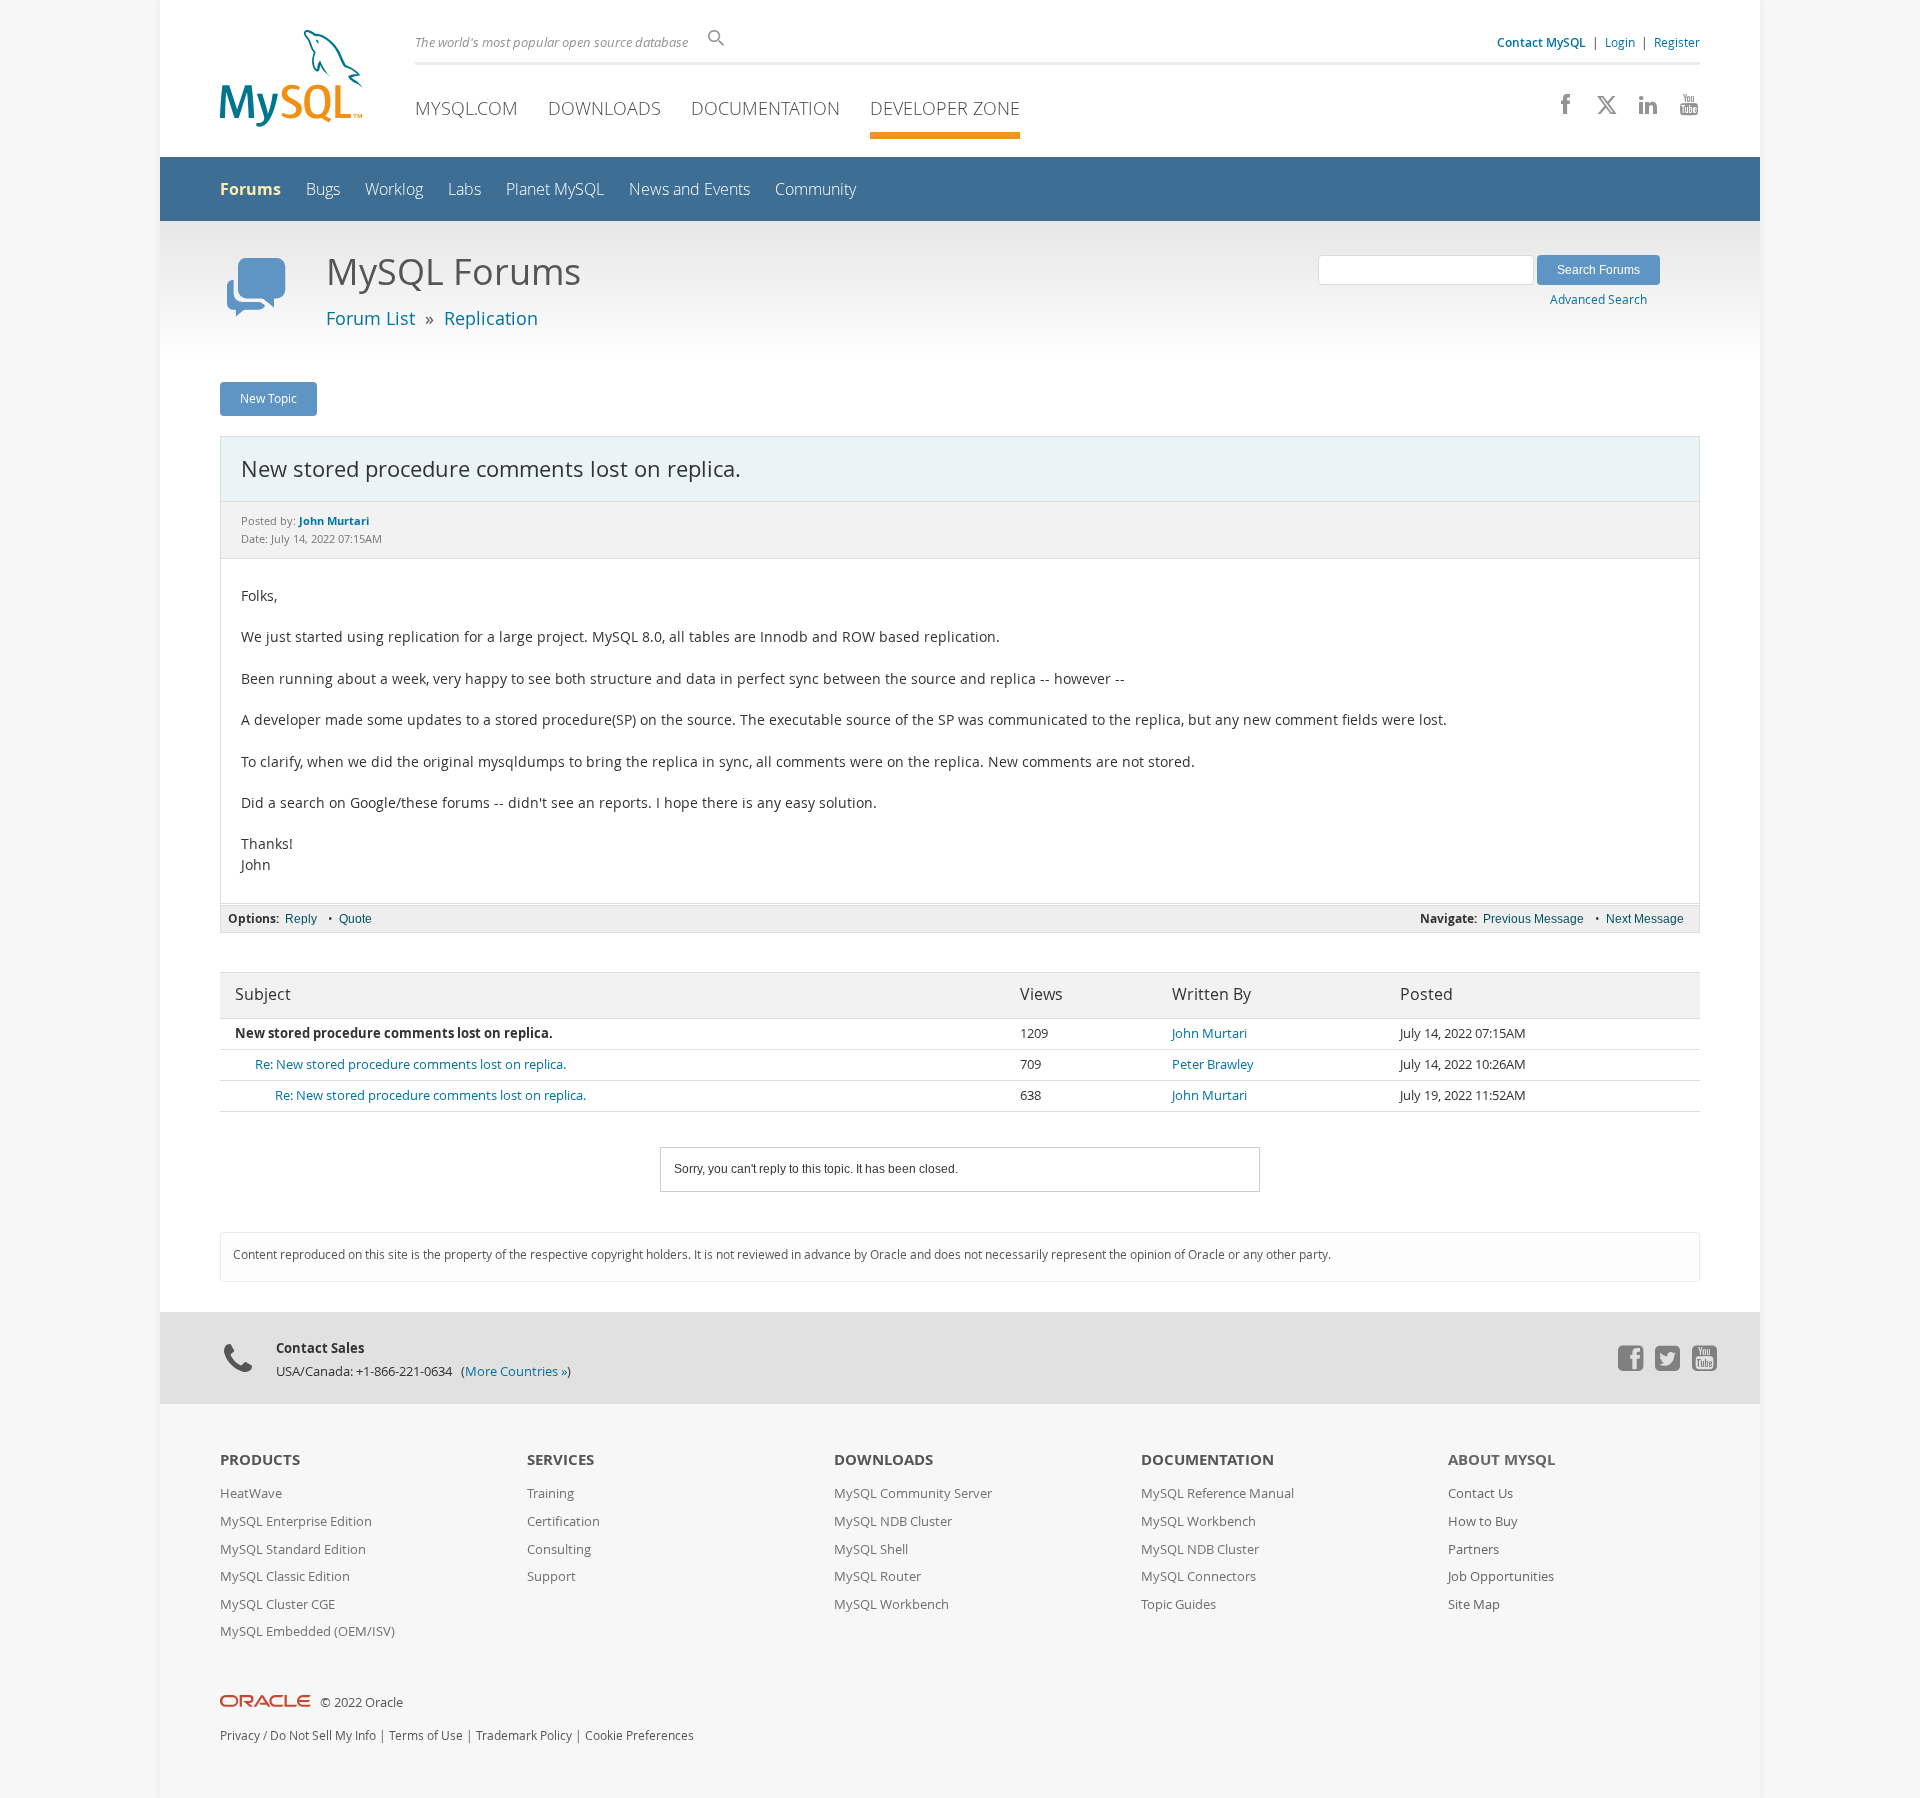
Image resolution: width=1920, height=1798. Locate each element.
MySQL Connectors (1198, 1576)
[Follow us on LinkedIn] (1640, 110)
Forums (250, 189)
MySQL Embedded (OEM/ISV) (307, 1631)
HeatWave (251, 1493)
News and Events (689, 189)
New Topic (268, 398)
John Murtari (1209, 1033)
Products (260, 1459)
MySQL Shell (871, 1549)
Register (1677, 42)
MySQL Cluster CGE (277, 1604)
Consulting (559, 1549)
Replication (491, 318)
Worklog (394, 189)
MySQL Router (877, 1576)
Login (1620, 42)
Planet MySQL (555, 189)
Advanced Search (1598, 299)
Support (551, 1576)
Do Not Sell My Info (323, 1735)
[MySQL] (291, 80)
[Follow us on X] (1599, 110)
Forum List (370, 318)
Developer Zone (945, 108)
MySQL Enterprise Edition (296, 1521)
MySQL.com (466, 108)
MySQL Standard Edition (293, 1549)
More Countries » (516, 1371)
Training (550, 1493)
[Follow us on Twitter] (1667, 1366)
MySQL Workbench (891, 1604)
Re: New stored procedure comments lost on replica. (410, 1064)
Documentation (765, 108)
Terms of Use (426, 1735)
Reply (301, 919)
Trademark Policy (524, 1735)
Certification (563, 1521)
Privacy (240, 1735)
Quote (355, 919)
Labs (464, 189)
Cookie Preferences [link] (639, 1735)
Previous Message (1533, 919)
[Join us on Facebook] (1558, 110)
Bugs (323, 189)
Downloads (604, 108)
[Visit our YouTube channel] (1681, 110)
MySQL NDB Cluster (893, 1521)
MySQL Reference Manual (1217, 1493)
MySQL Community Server (913, 1493)
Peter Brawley (1213, 1064)
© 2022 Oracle (361, 1702)
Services (560, 1459)
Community (815, 189)
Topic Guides (1178, 1604)
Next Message (1645, 919)
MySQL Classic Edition (285, 1576)
